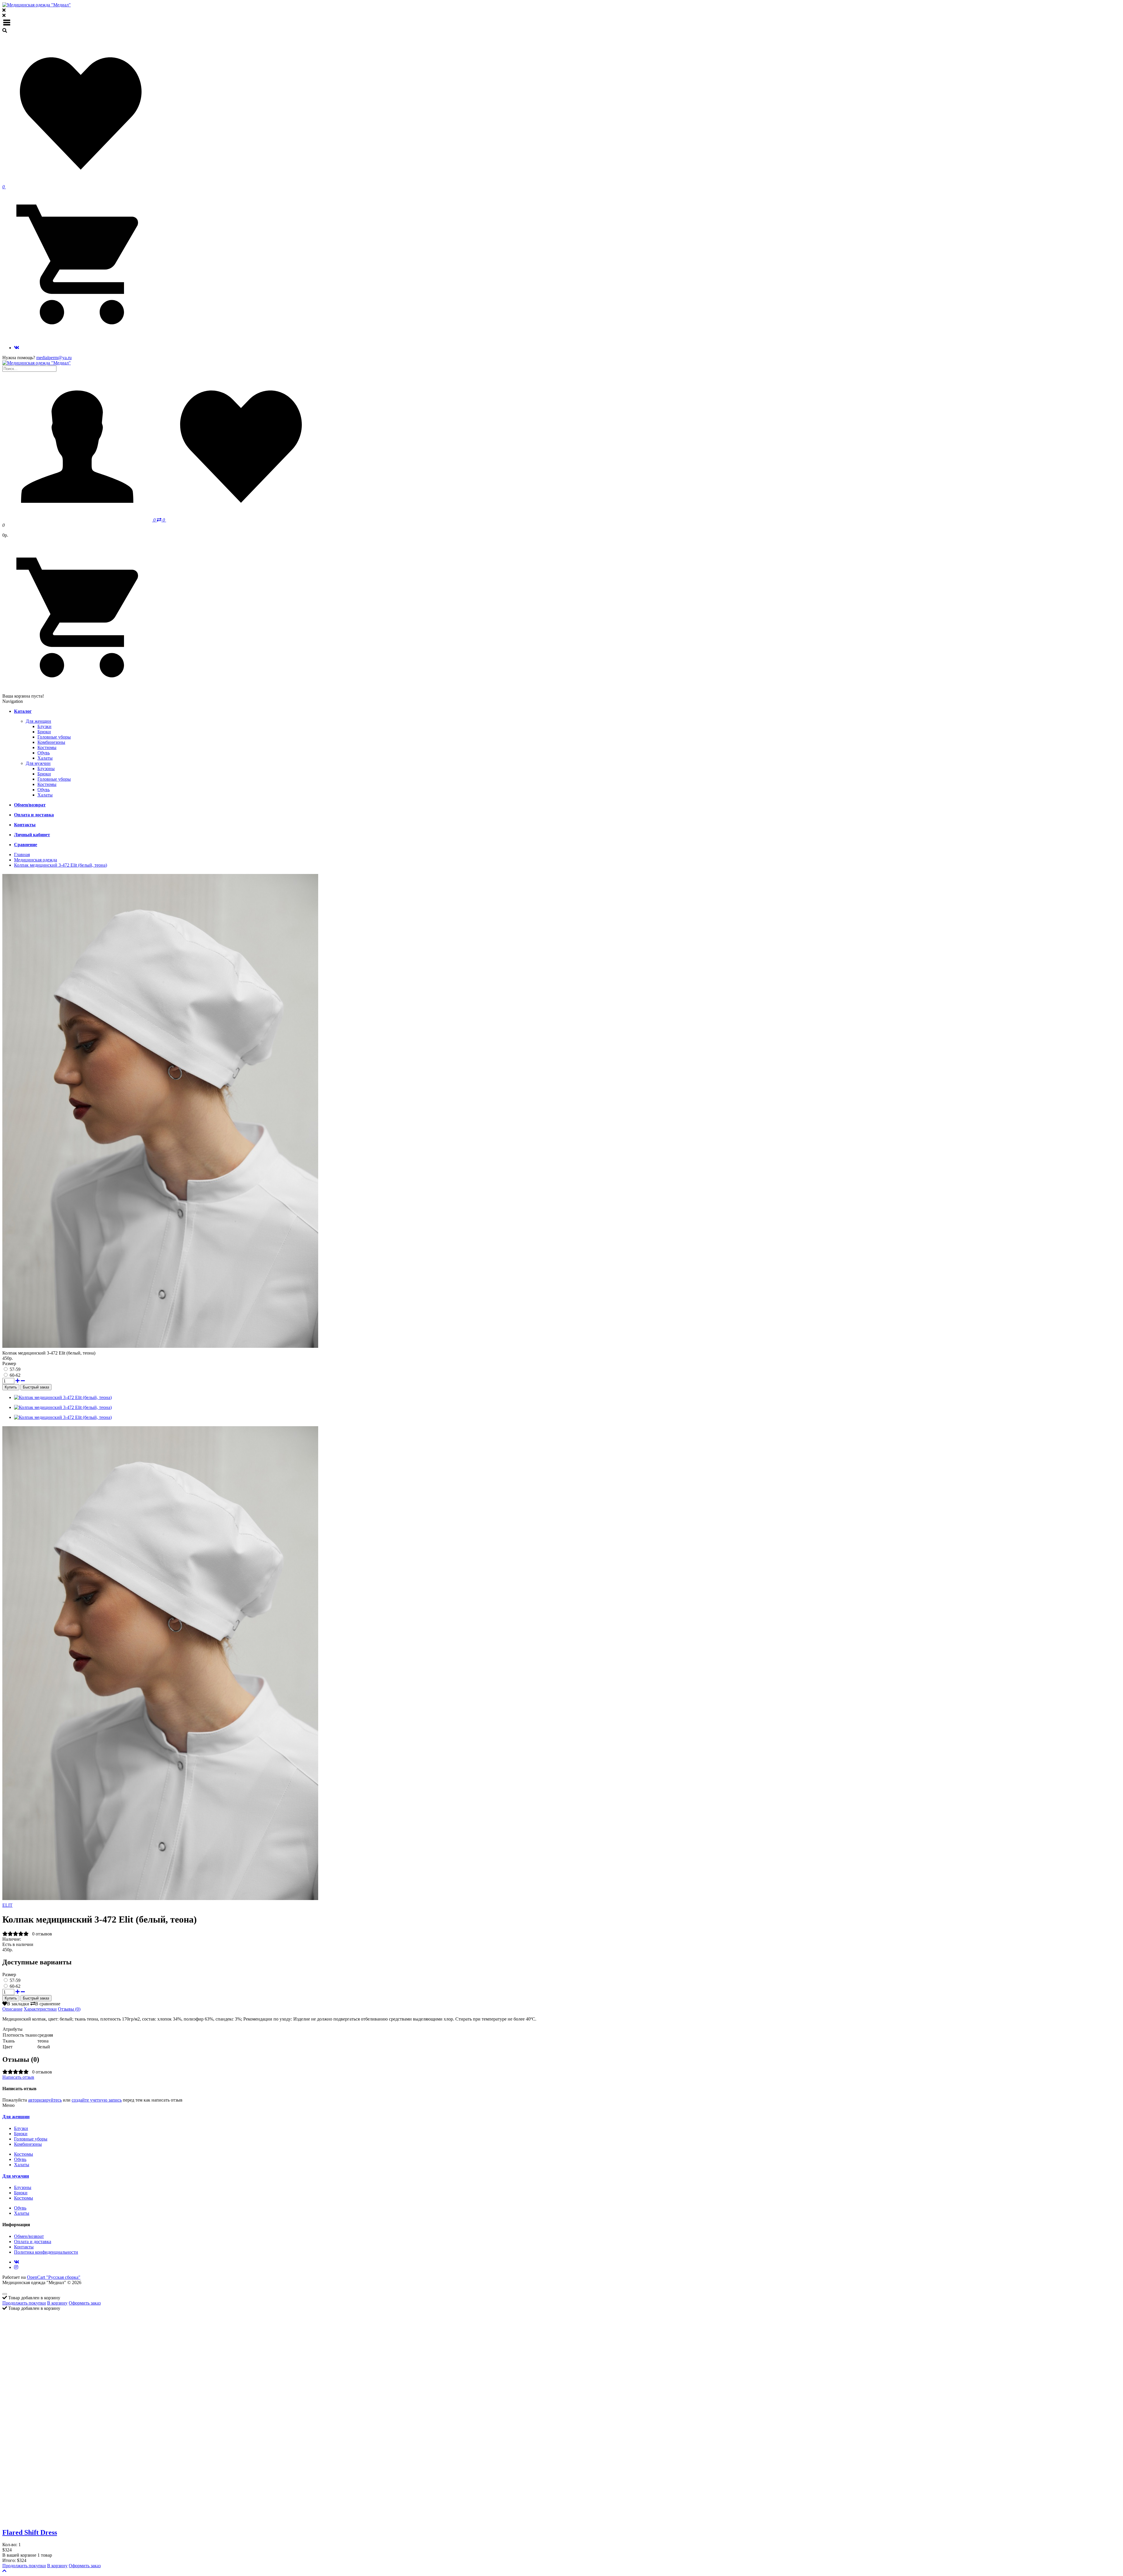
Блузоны (46, 769)
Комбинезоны (51, 742)
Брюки (44, 732)
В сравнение (48, 2004)
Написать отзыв (18, 2077)
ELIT (7, 1905)
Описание (12, 2009)
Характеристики (40, 2009)
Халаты (45, 758)
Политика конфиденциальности (46, 2252)
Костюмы (47, 747)
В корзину (57, 2303)
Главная (22, 855)
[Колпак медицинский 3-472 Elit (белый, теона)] (160, 1900)
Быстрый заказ (36, 1387)
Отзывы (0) (69, 2009)
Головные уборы (54, 737)
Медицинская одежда (36, 860)
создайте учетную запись (97, 2100)
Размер (9, 1363)
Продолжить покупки (24, 2303)
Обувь (44, 753)
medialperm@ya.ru (54, 358)
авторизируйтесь (45, 2100)
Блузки (44, 726)
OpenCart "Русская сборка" (54, 2277)
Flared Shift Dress (30, 2532)
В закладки (18, 2004)
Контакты (24, 2247)
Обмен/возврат (29, 2236)
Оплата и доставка (33, 2242)
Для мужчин (38, 763)
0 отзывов (42, 1934)
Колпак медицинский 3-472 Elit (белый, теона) (61, 865)
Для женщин (38, 721)
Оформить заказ (85, 2303)
